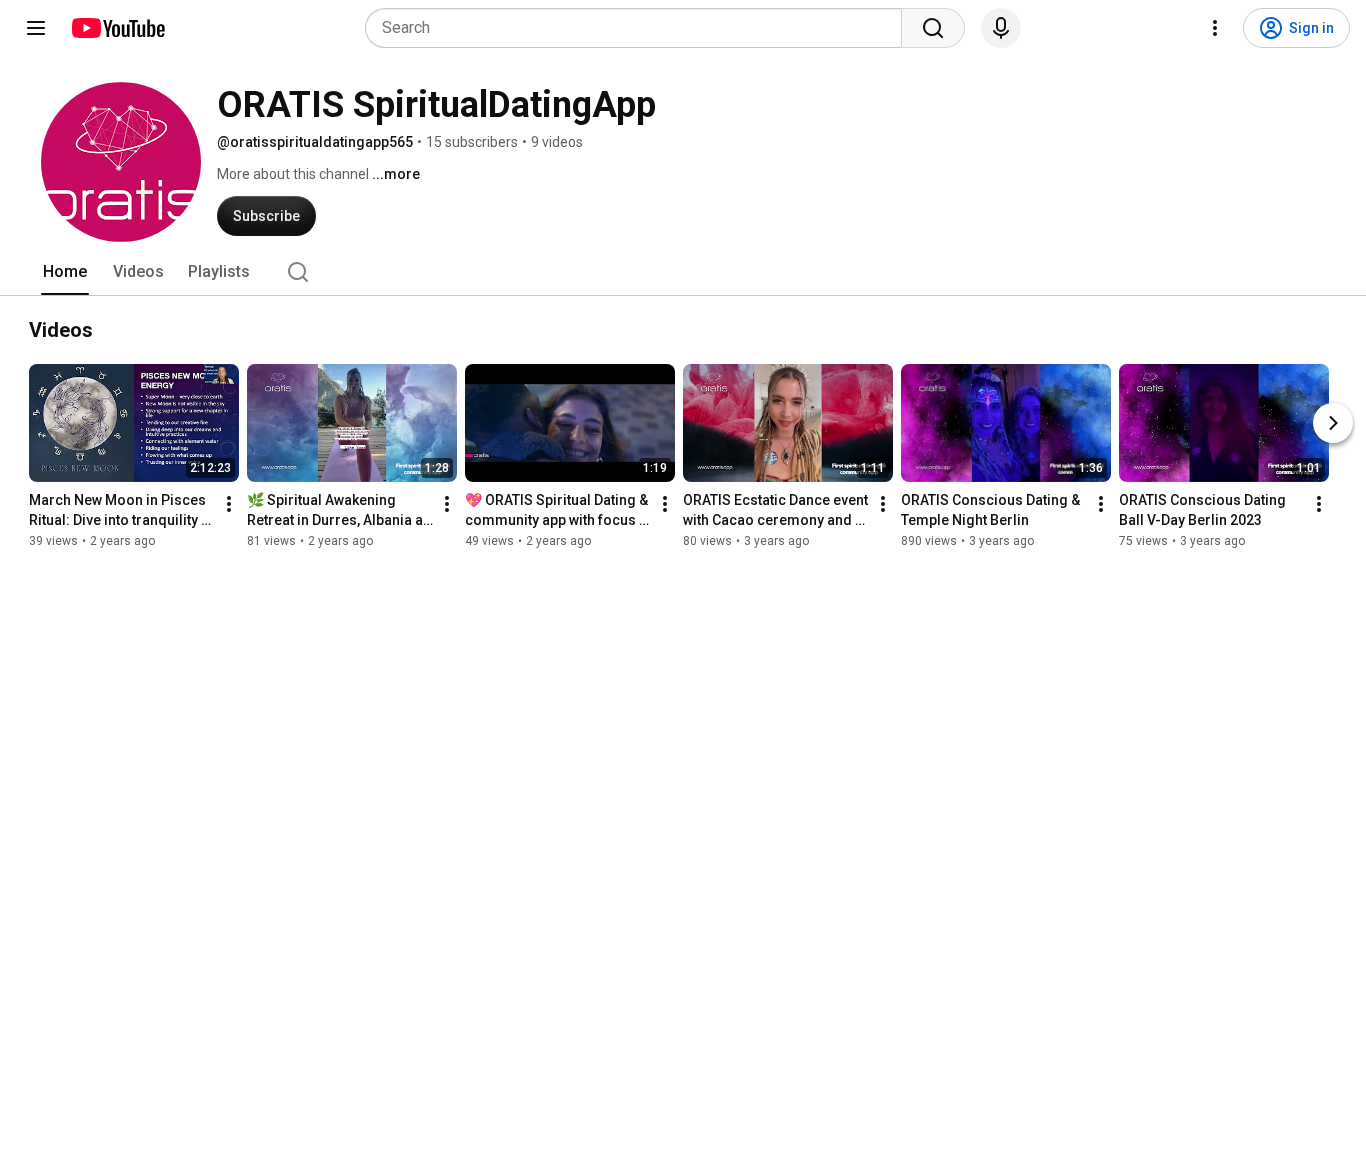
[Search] (933, 28)
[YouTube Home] (117, 28)
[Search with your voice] (1001, 28)
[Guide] (36, 28)
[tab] (65, 272)
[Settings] (1215, 28)
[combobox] (639, 28)
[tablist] (683, 272)
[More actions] (229, 504)
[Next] (1333, 423)
